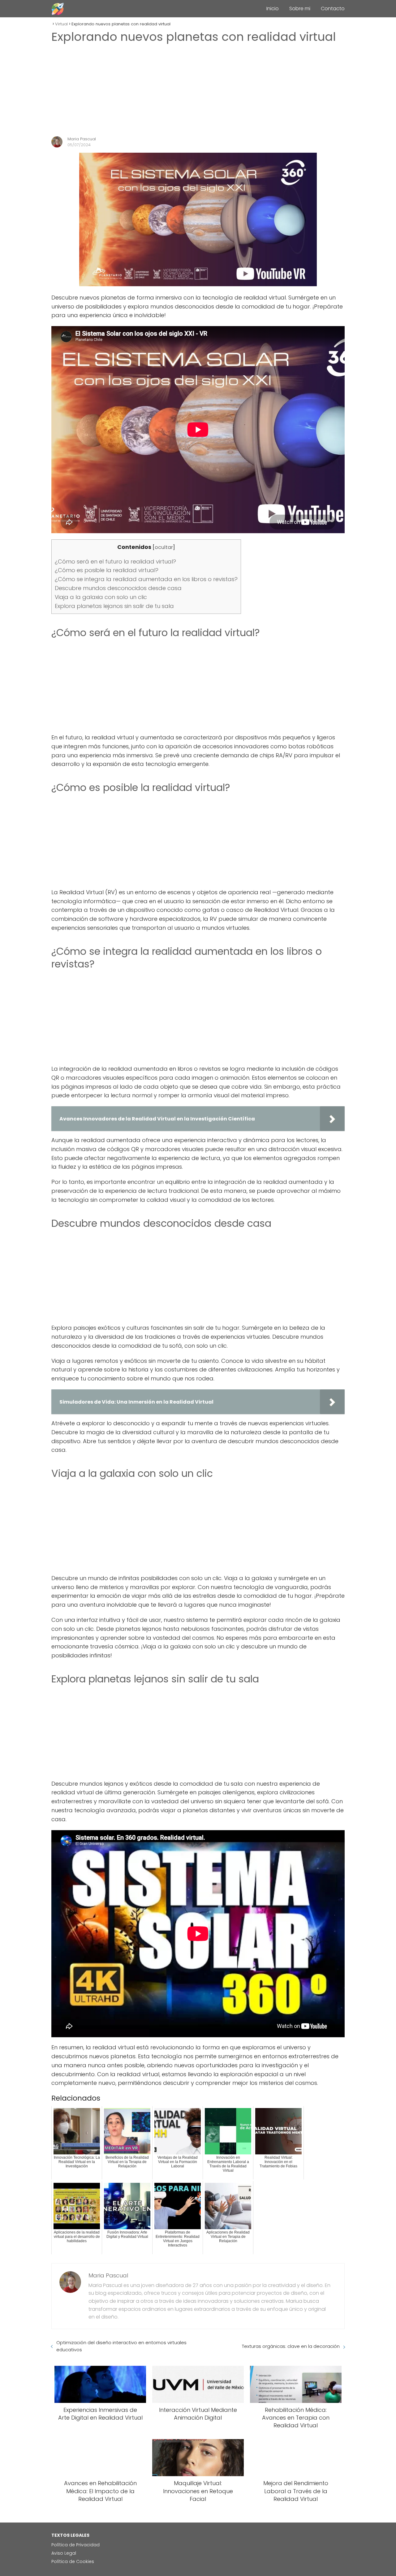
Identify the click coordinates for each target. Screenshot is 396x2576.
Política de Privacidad (75, 2545)
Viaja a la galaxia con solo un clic (101, 597)
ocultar (164, 547)
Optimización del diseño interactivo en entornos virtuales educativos (121, 2346)
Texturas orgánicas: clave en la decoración (291, 2346)
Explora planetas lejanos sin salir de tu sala (114, 606)
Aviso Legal (64, 2553)
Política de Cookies (73, 2561)
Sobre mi (300, 9)
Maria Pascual (82, 139)
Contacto (333, 9)
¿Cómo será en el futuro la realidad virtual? (115, 561)
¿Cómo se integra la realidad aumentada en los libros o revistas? (146, 579)
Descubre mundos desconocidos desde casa (118, 588)
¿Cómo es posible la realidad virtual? (107, 570)
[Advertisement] (198, 90)
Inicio (273, 9)
